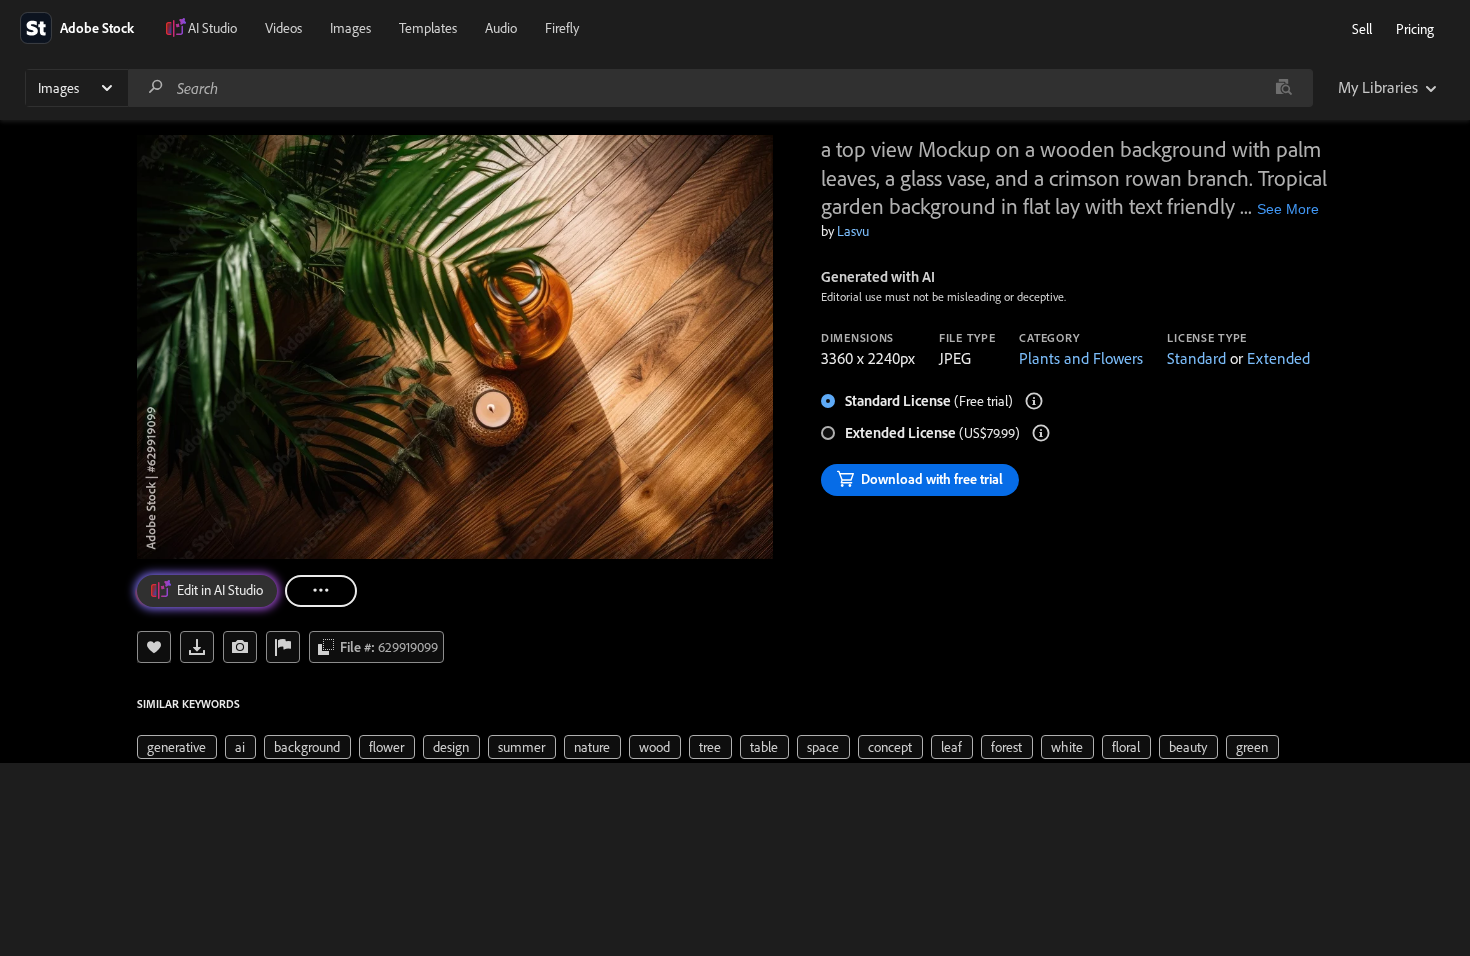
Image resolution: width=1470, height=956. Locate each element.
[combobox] (720, 88)
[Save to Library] (154, 647)
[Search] (156, 87)
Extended (1278, 358)
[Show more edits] (321, 591)
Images (350, 28)
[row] (177, 747)
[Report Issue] (283, 647)
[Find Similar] (240, 647)
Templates (428, 28)
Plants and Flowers (1081, 358)
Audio (501, 28)
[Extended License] (1041, 433)
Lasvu (853, 231)
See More (1288, 209)
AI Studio (212, 28)
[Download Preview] (197, 647)
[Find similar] (1283, 88)
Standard (1196, 358)
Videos (283, 28)
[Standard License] (1034, 401)
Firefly (562, 28)
